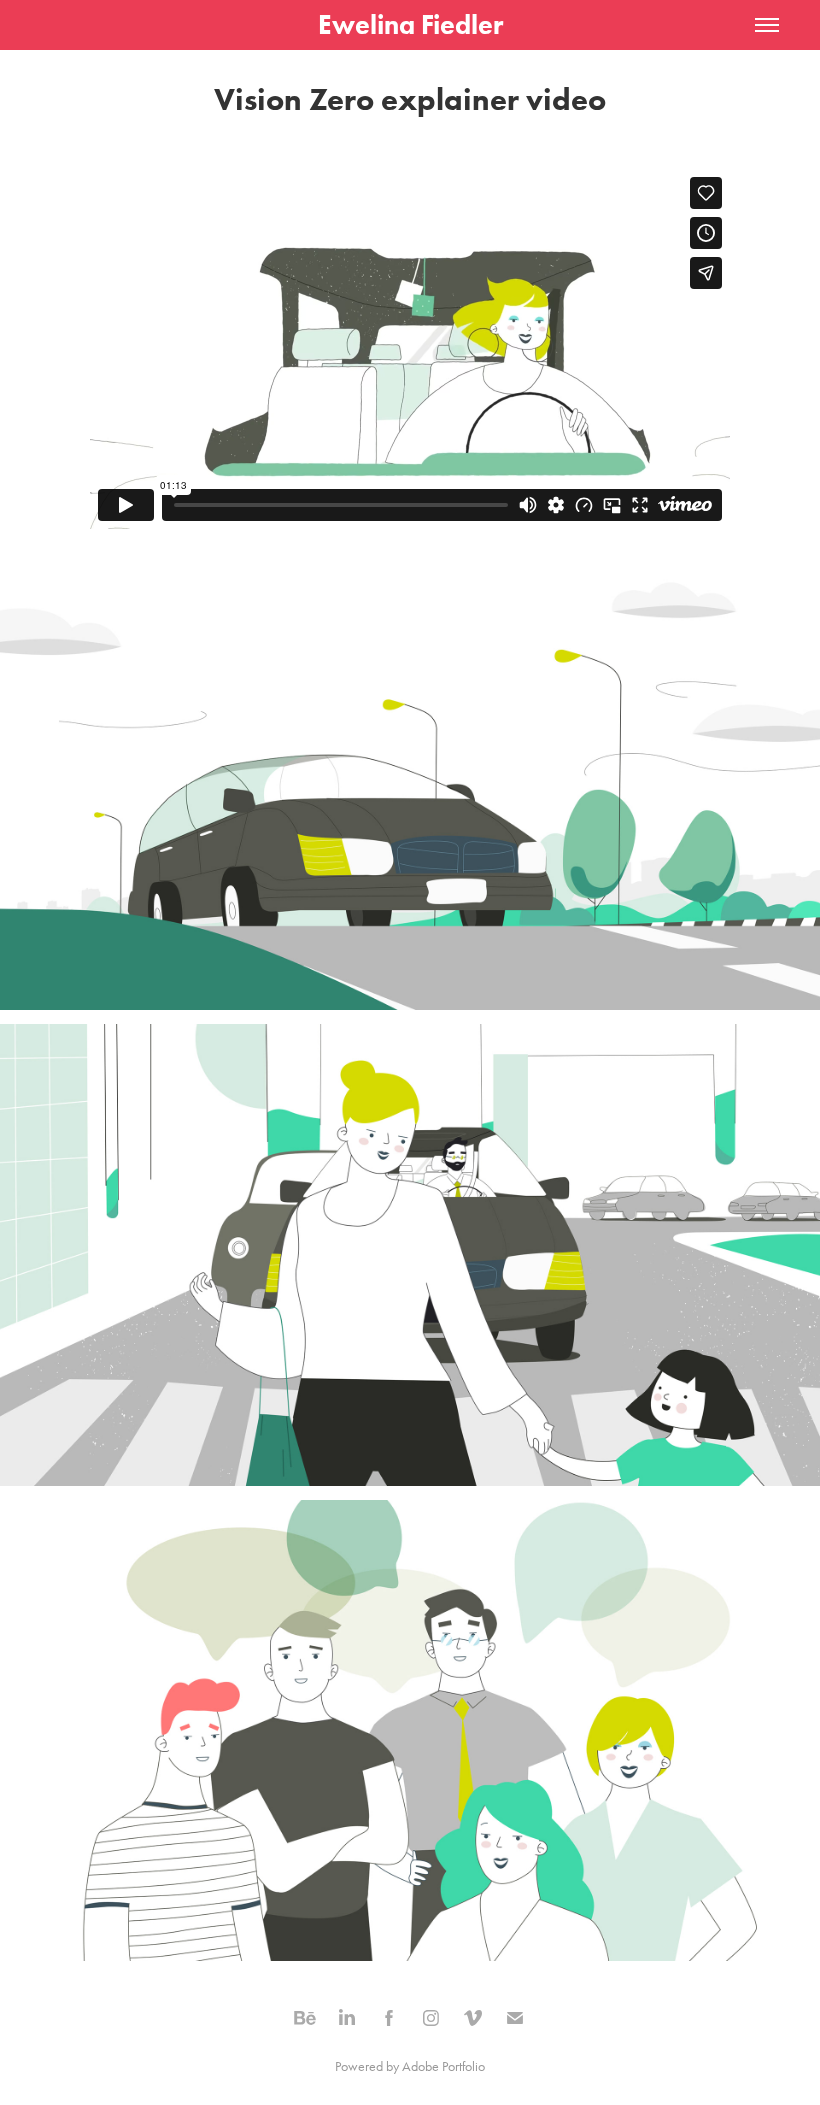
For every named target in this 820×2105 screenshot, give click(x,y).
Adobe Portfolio (443, 2066)
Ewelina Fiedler (410, 24)
